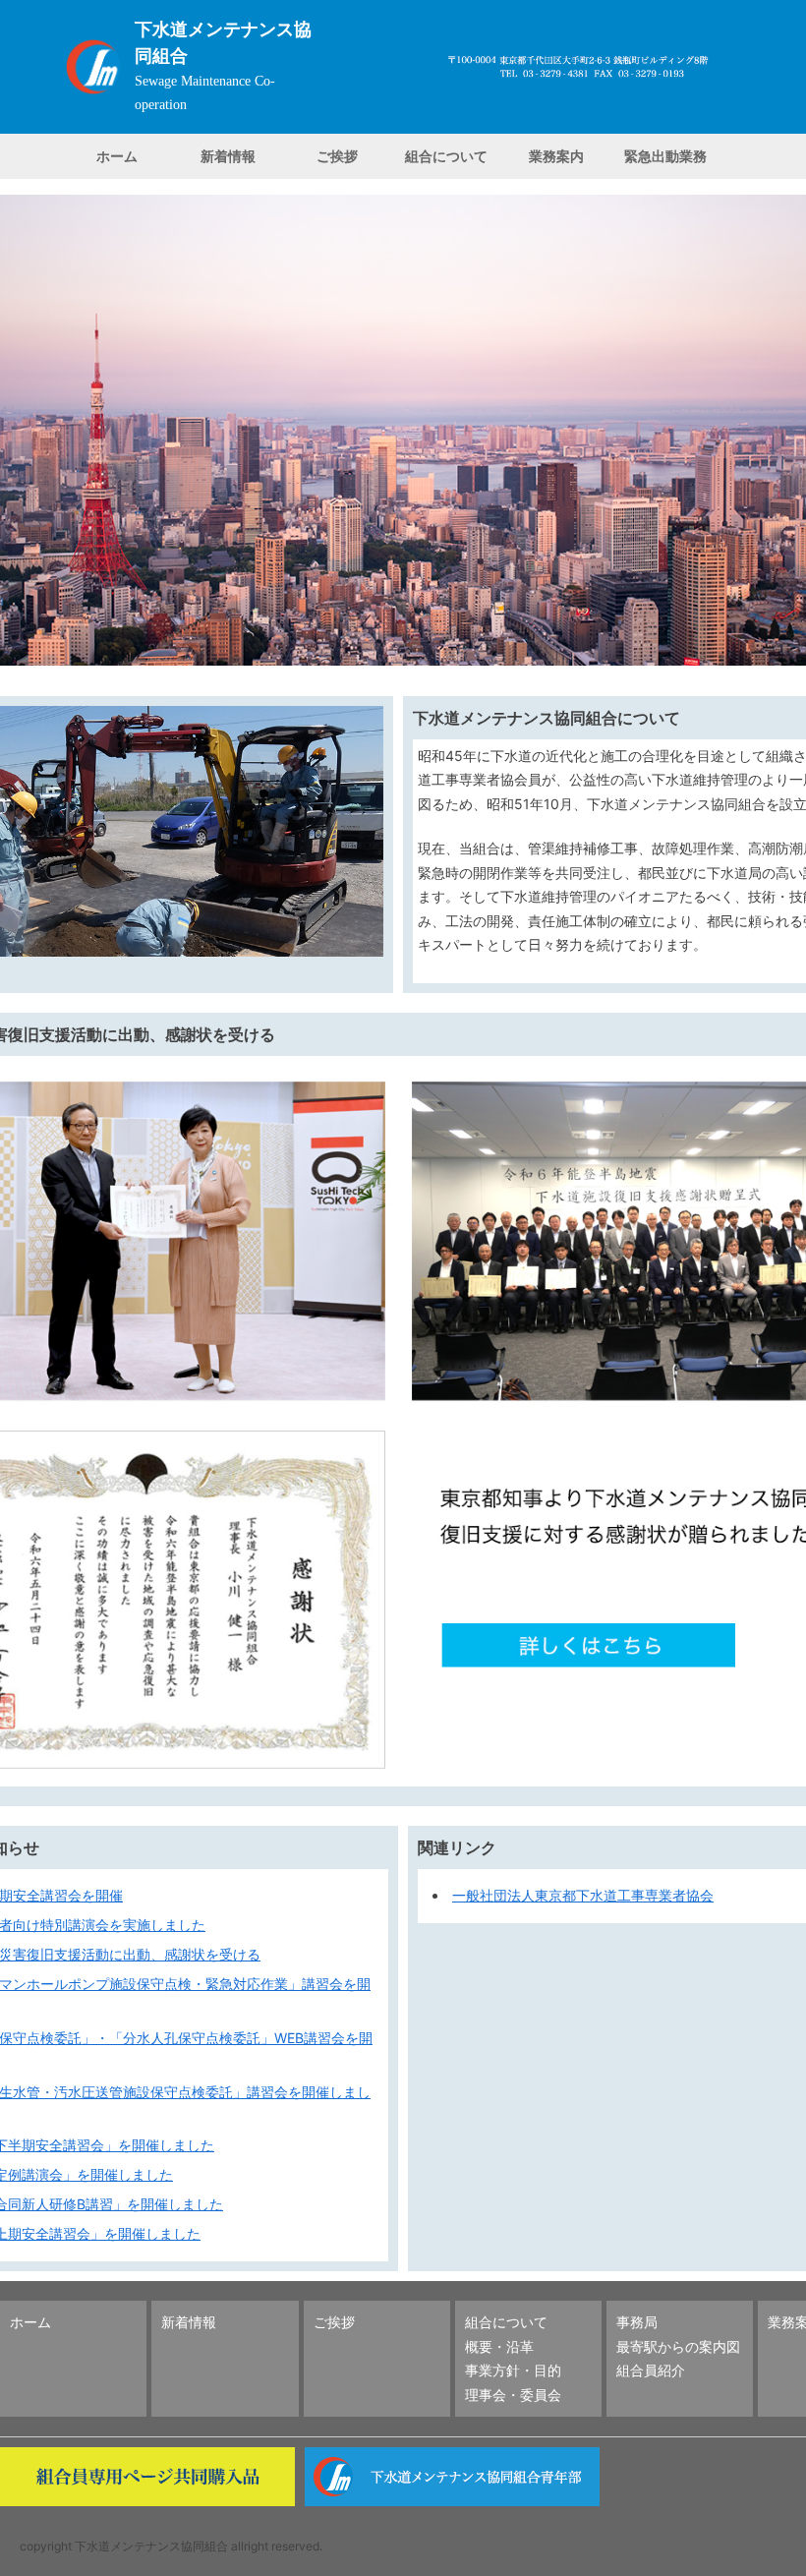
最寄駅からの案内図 (678, 2346)
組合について (446, 156)
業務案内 (556, 156)
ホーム (117, 156)
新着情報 (228, 156)
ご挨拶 (337, 156)
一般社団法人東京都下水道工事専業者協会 (583, 1895)
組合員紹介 (651, 2370)
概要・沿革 (499, 2346)
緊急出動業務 (665, 156)
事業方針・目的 (513, 2370)
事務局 (637, 2322)
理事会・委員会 (513, 2395)
